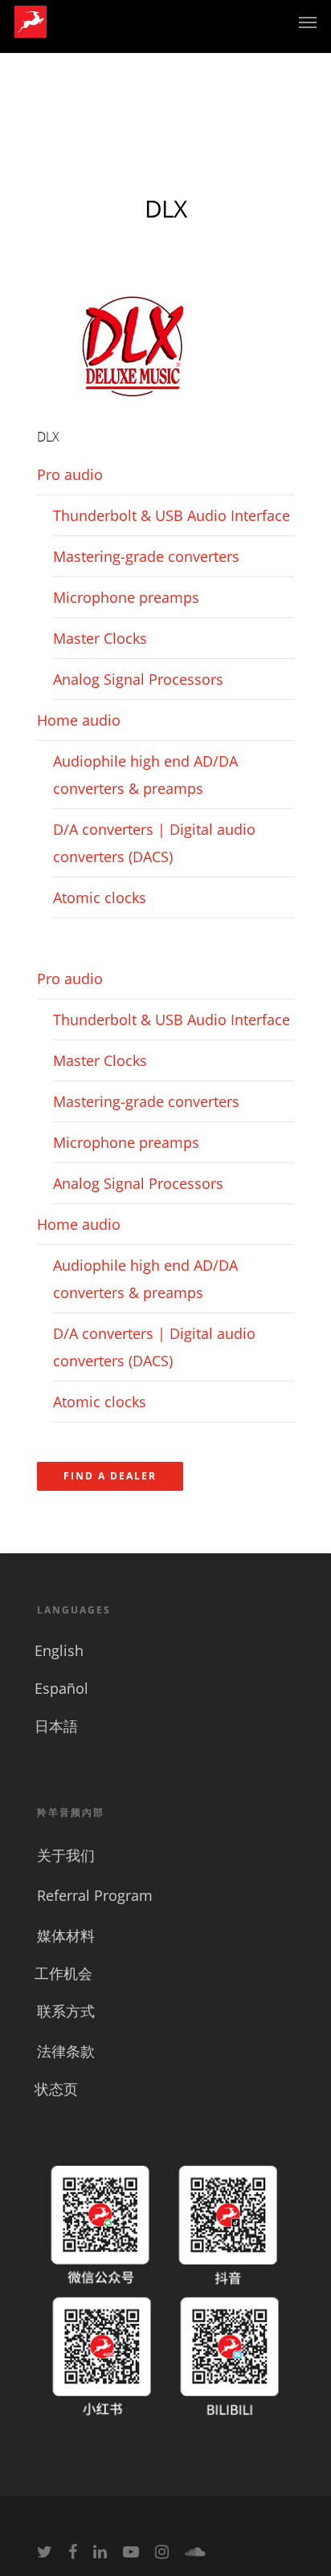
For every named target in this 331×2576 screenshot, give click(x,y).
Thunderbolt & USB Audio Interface (172, 515)
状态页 (56, 2089)
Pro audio (70, 474)
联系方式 (66, 2011)
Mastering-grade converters (146, 556)
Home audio (79, 720)
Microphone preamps (126, 597)
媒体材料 (66, 1935)
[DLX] (133, 409)
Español (61, 1688)
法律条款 (66, 2051)
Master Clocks (100, 638)
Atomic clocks (100, 897)
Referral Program (95, 1895)
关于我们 (66, 1855)
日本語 (56, 1726)
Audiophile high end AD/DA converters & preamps (145, 775)
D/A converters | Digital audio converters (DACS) (154, 843)
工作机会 (63, 1973)
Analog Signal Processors (138, 679)
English (59, 1650)
